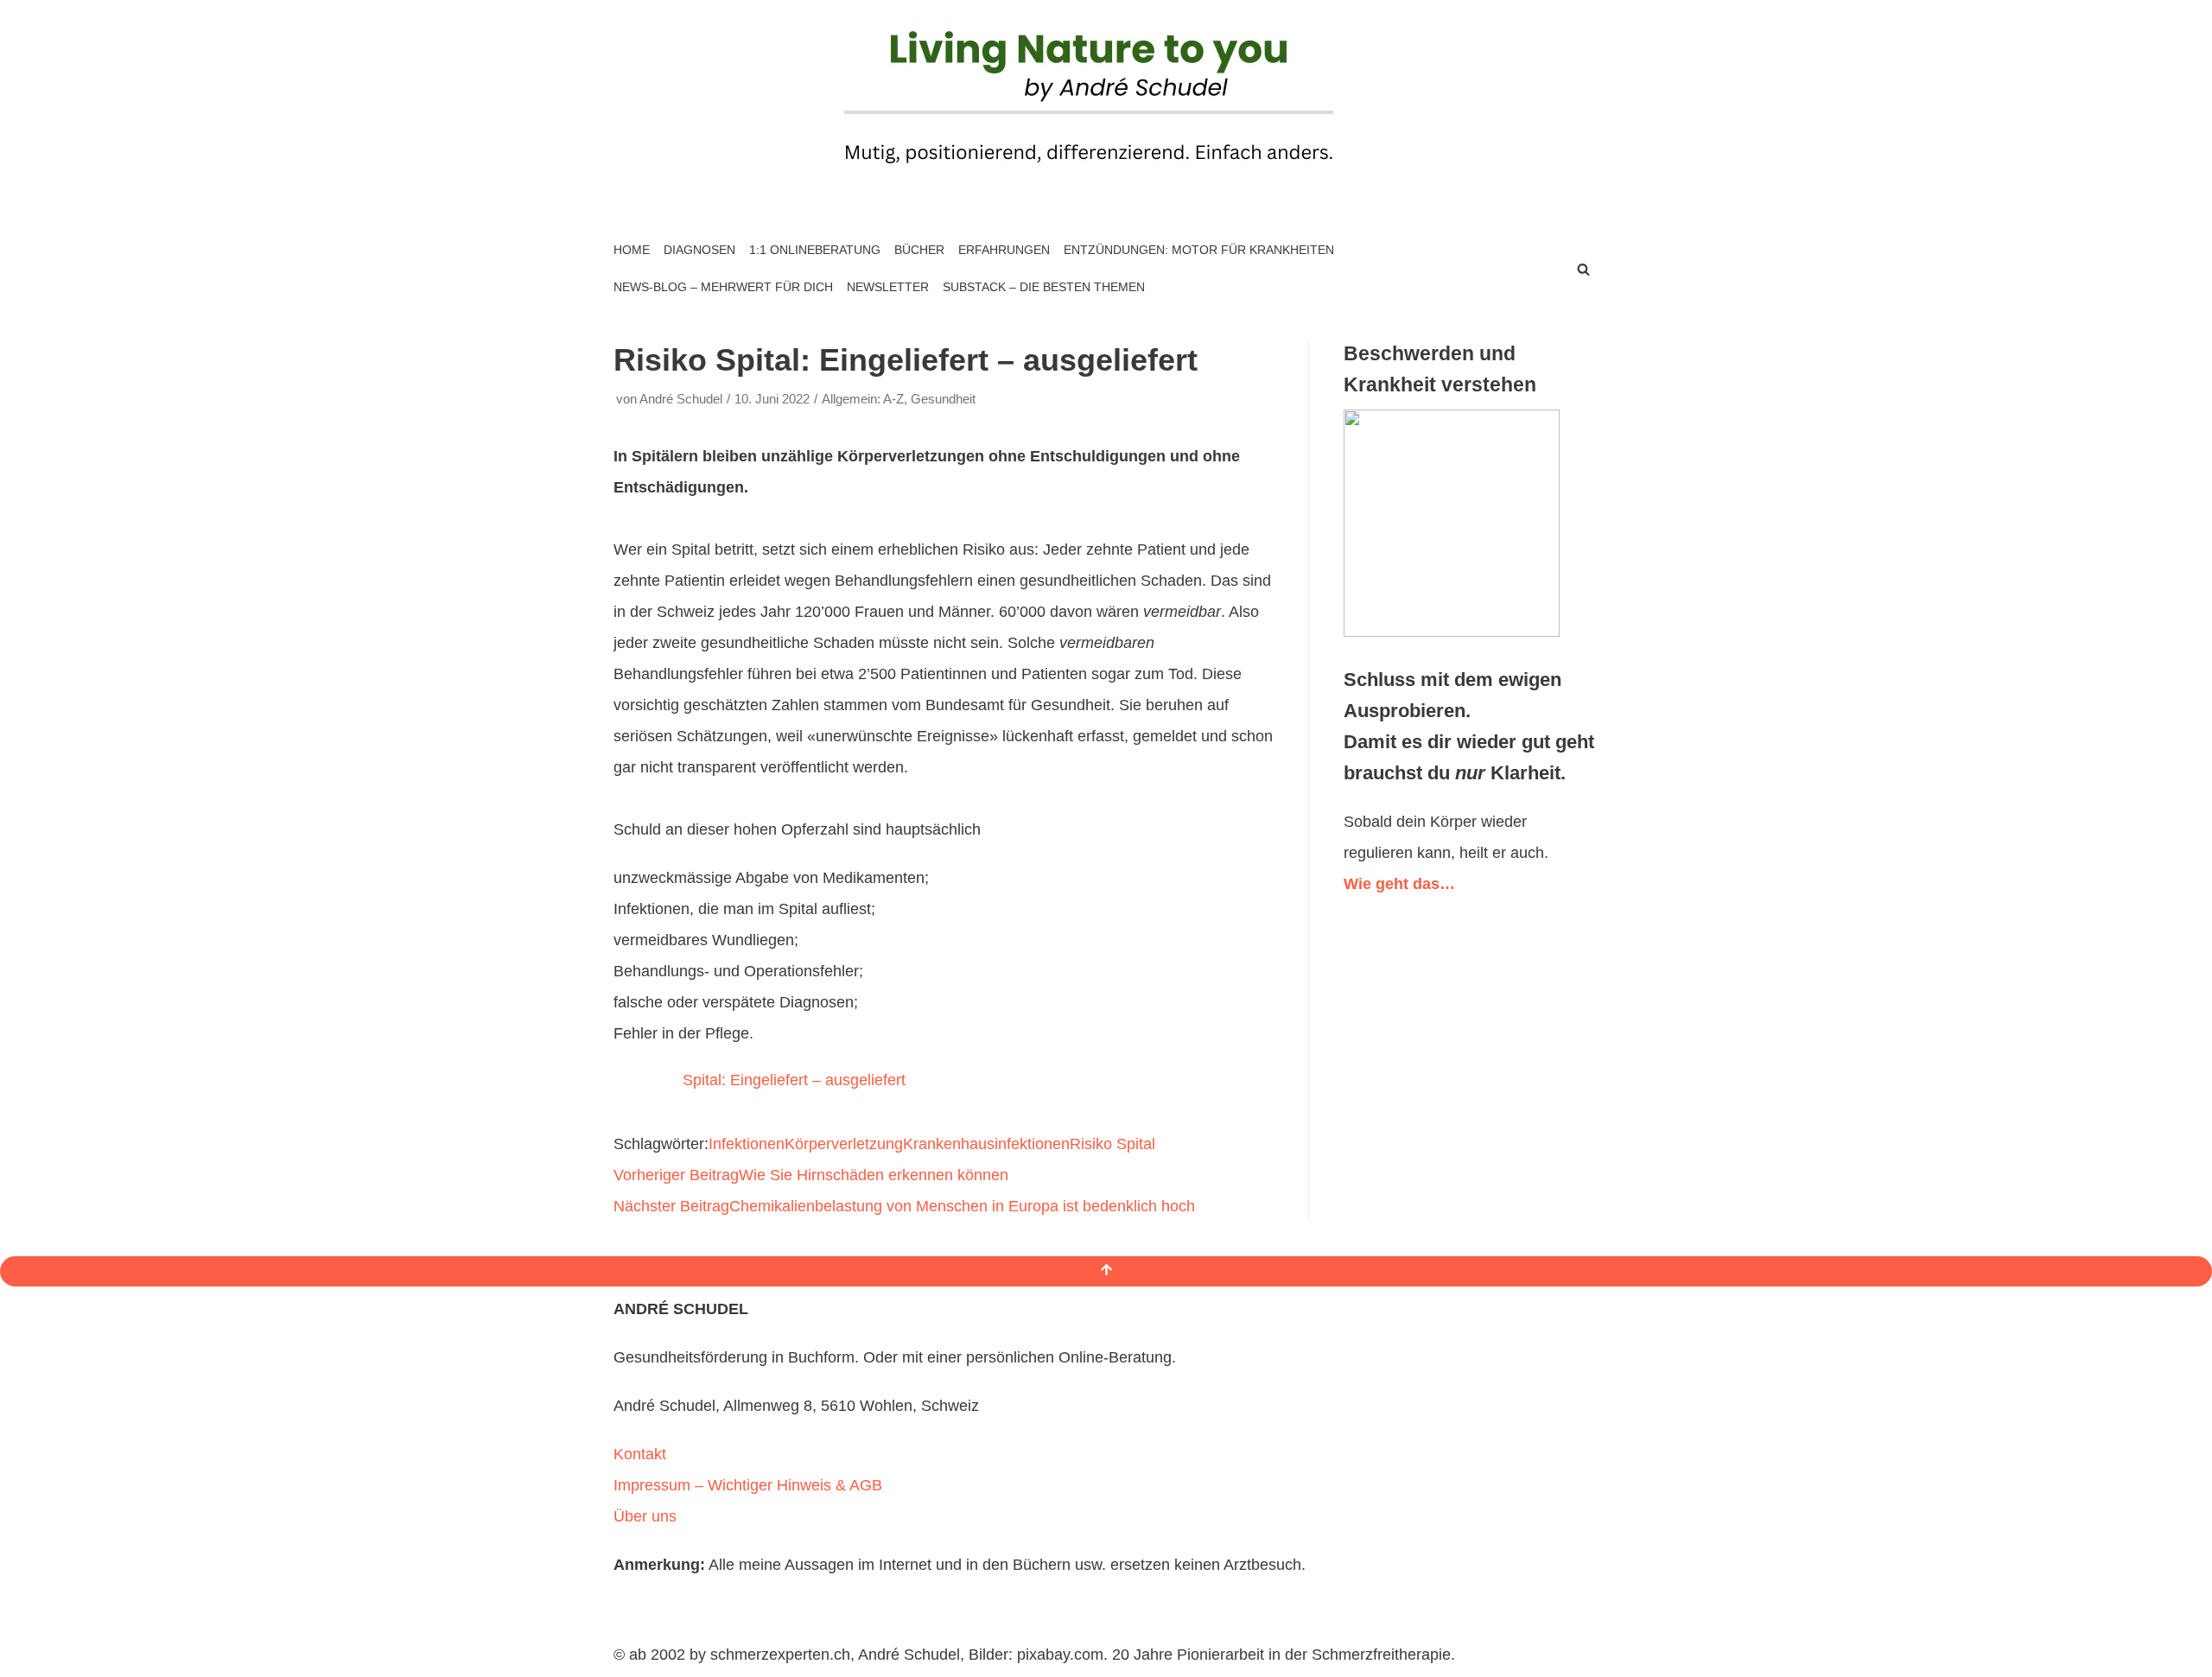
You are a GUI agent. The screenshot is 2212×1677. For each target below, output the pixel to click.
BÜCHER (919, 250)
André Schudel (681, 399)
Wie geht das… (1399, 884)
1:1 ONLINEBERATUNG (815, 250)
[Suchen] (1583, 269)
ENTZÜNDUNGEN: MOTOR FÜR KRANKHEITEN (1199, 250)
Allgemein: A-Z (863, 399)
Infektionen (747, 1144)
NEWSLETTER (888, 287)
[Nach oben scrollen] (1106, 1271)
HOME (632, 250)
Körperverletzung (844, 1144)
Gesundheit (943, 399)
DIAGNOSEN (699, 250)
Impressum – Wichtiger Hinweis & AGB (748, 1485)
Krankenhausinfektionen (986, 1144)
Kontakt (640, 1454)
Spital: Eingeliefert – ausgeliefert (794, 1080)
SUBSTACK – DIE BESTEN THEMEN (1044, 287)
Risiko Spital (1112, 1144)
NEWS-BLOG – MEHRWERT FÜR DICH (723, 287)
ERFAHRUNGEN (1004, 250)
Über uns (645, 1516)
